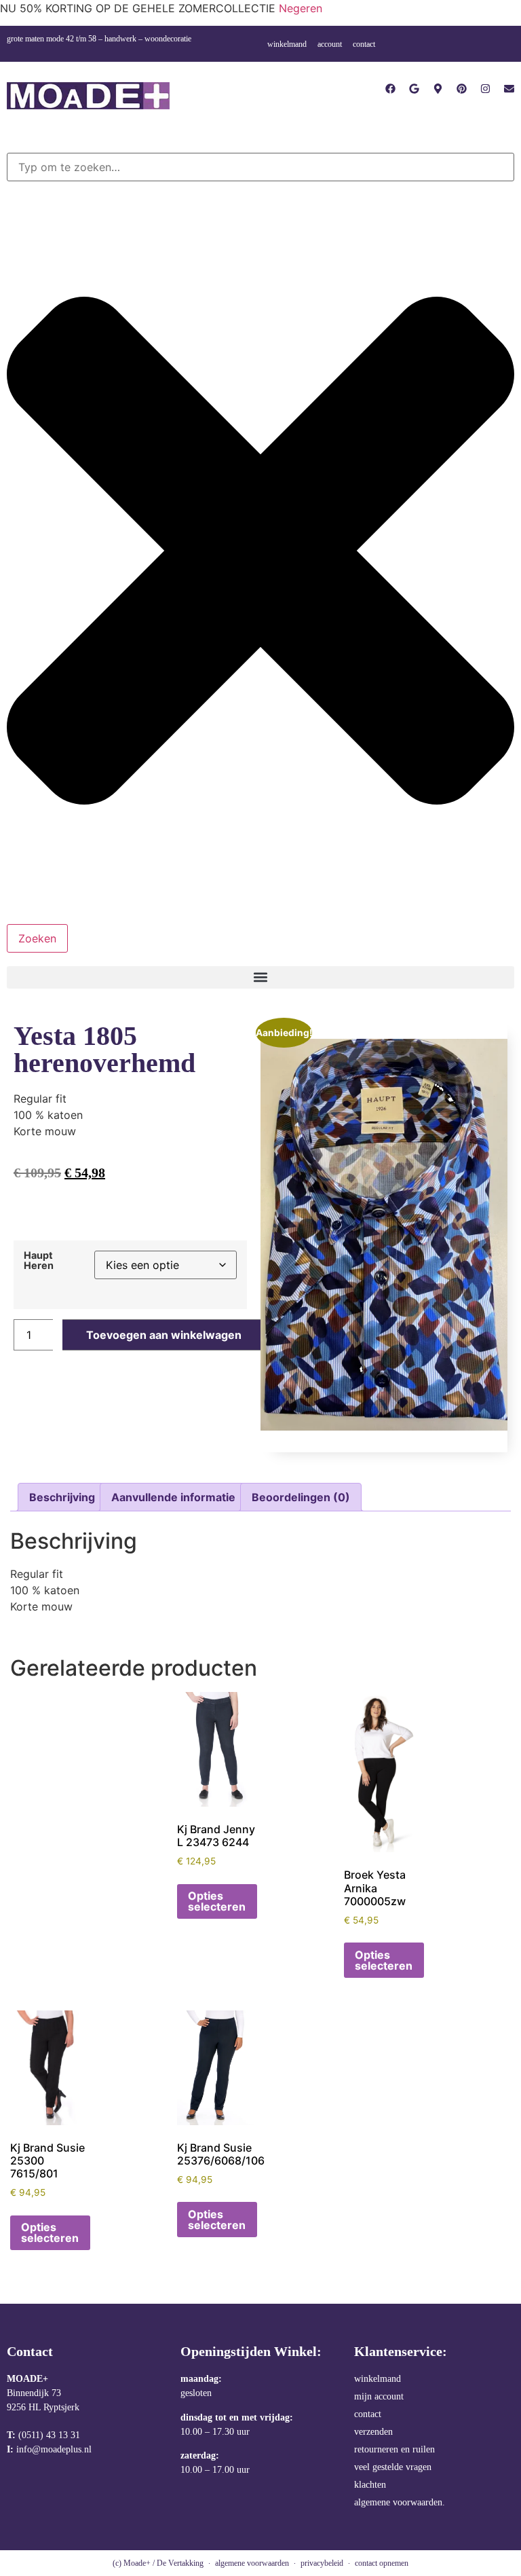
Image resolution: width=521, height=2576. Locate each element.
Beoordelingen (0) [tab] (301, 1497)
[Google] (414, 89)
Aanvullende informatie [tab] (173, 1497)
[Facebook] (390, 89)
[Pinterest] (462, 89)
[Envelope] (509, 89)
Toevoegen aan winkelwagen (164, 1335)
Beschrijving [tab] (62, 1497)
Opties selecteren (217, 1901)
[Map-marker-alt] (438, 89)
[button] (260, 977)
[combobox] (260, 167)
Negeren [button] (301, 8)
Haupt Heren (39, 1261)
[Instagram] (485, 89)
